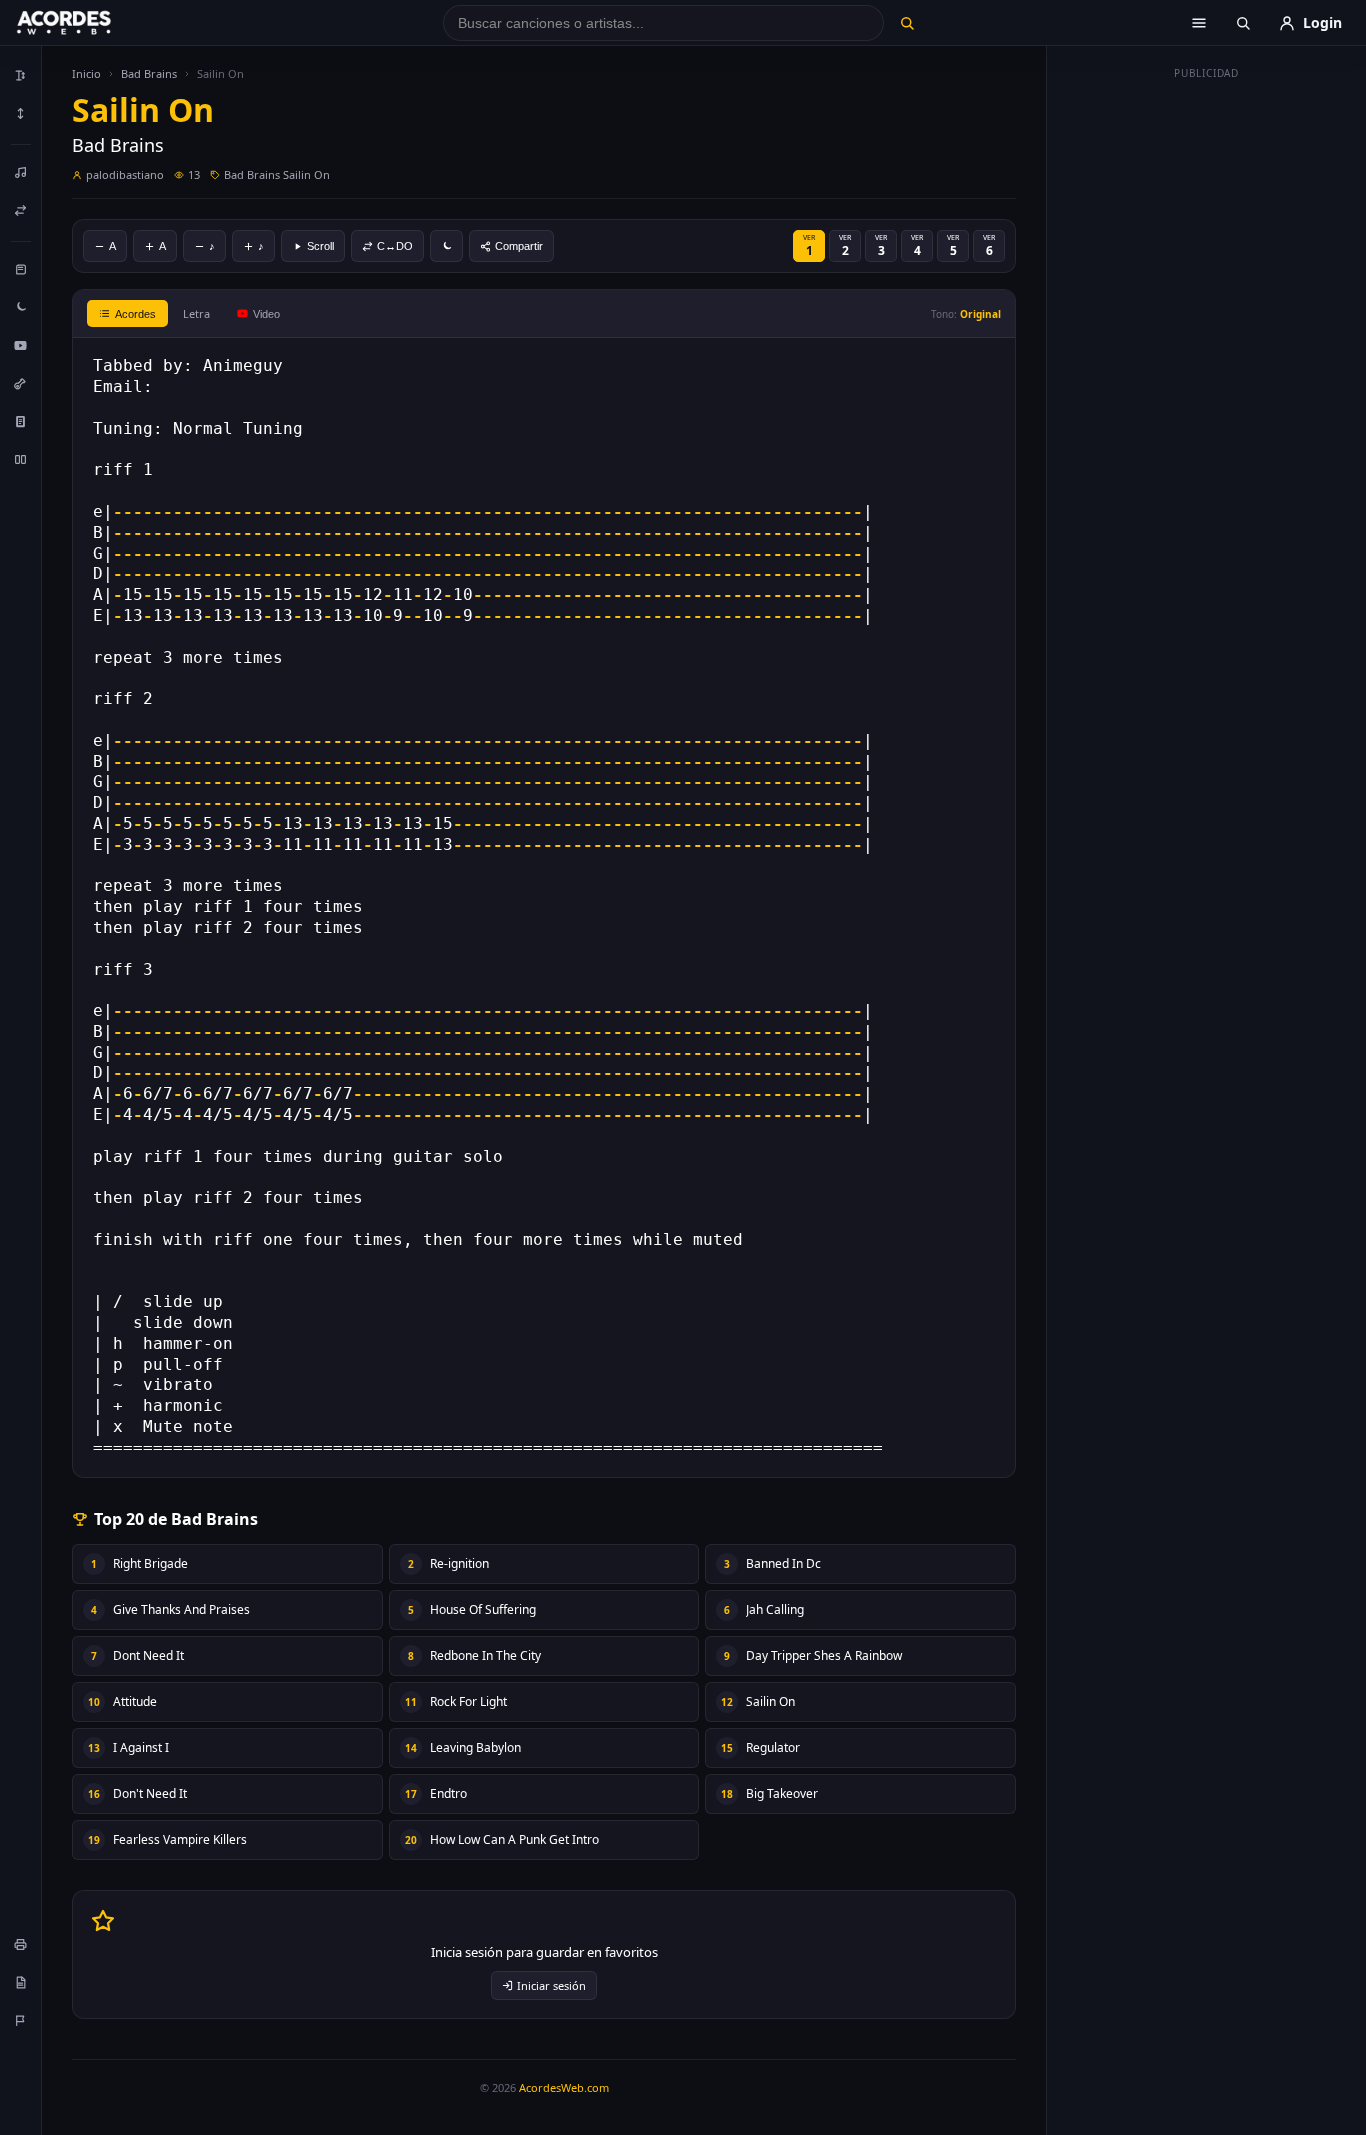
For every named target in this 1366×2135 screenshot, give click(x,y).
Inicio (86, 73)
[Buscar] (906, 23)
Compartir (519, 246)
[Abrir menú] (1199, 23)
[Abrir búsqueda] (1243, 23)
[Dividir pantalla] (21, 459)
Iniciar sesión (551, 1985)
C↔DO (395, 246)
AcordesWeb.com (564, 2087)
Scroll (320, 246)
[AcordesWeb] (89, 23)
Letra (196, 313)
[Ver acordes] (21, 421)
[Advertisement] (1207, 388)
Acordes (135, 314)
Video (266, 314)
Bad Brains (149, 73)
